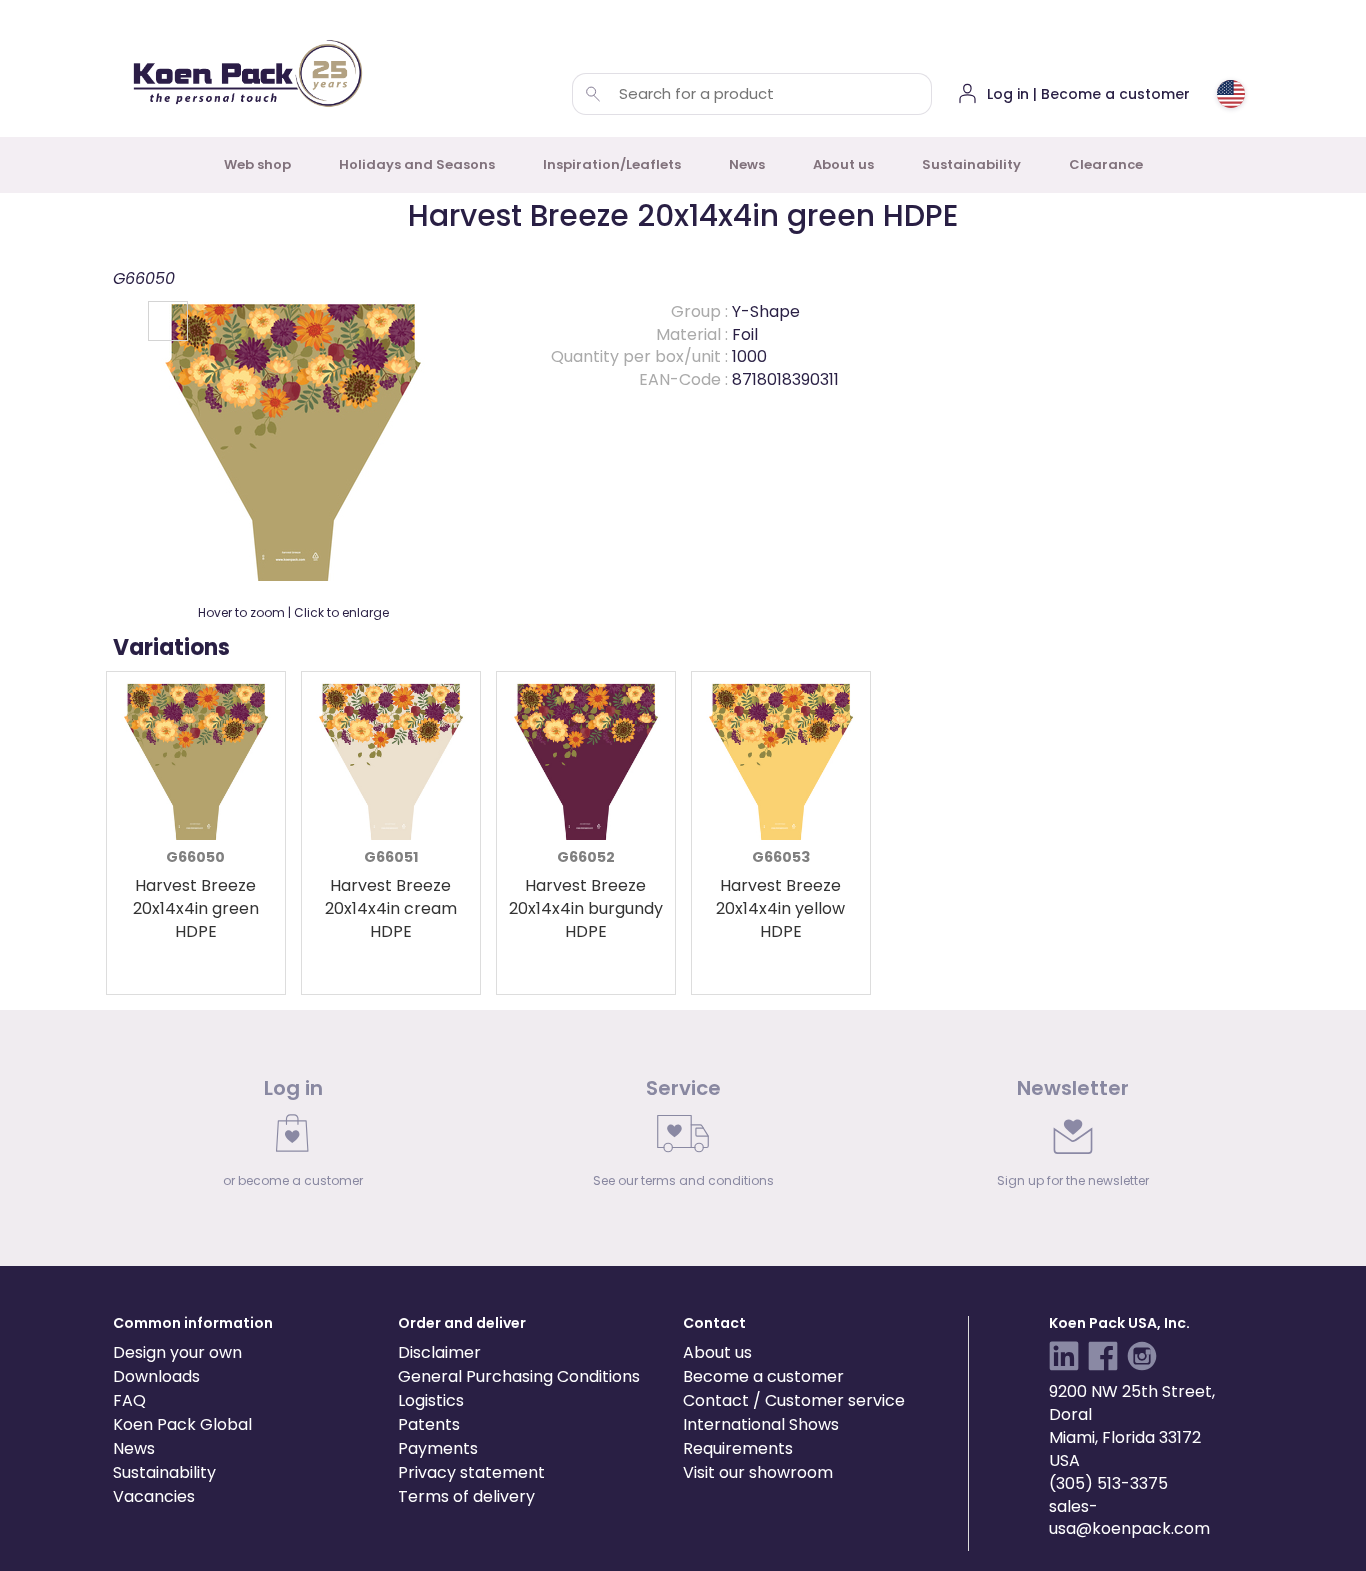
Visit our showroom (758, 1472)
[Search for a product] (593, 94)
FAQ (129, 1400)
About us (843, 164)
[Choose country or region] (1231, 94)
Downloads (156, 1376)
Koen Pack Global (182, 1424)
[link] (293, 1138)
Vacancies (154, 1496)
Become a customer (763, 1376)
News (747, 164)
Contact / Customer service (794, 1400)
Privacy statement (471, 1472)
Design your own (177, 1352)
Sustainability (971, 164)
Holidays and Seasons (417, 164)
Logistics (431, 1400)
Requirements (738, 1448)
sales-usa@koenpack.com (1129, 1518)
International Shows (761, 1424)
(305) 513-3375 (1108, 1483)
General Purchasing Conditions (519, 1376)
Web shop (257, 164)
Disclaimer (439, 1352)
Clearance (1106, 164)
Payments (438, 1448)
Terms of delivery (466, 1496)
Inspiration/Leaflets (612, 164)
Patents (429, 1424)
